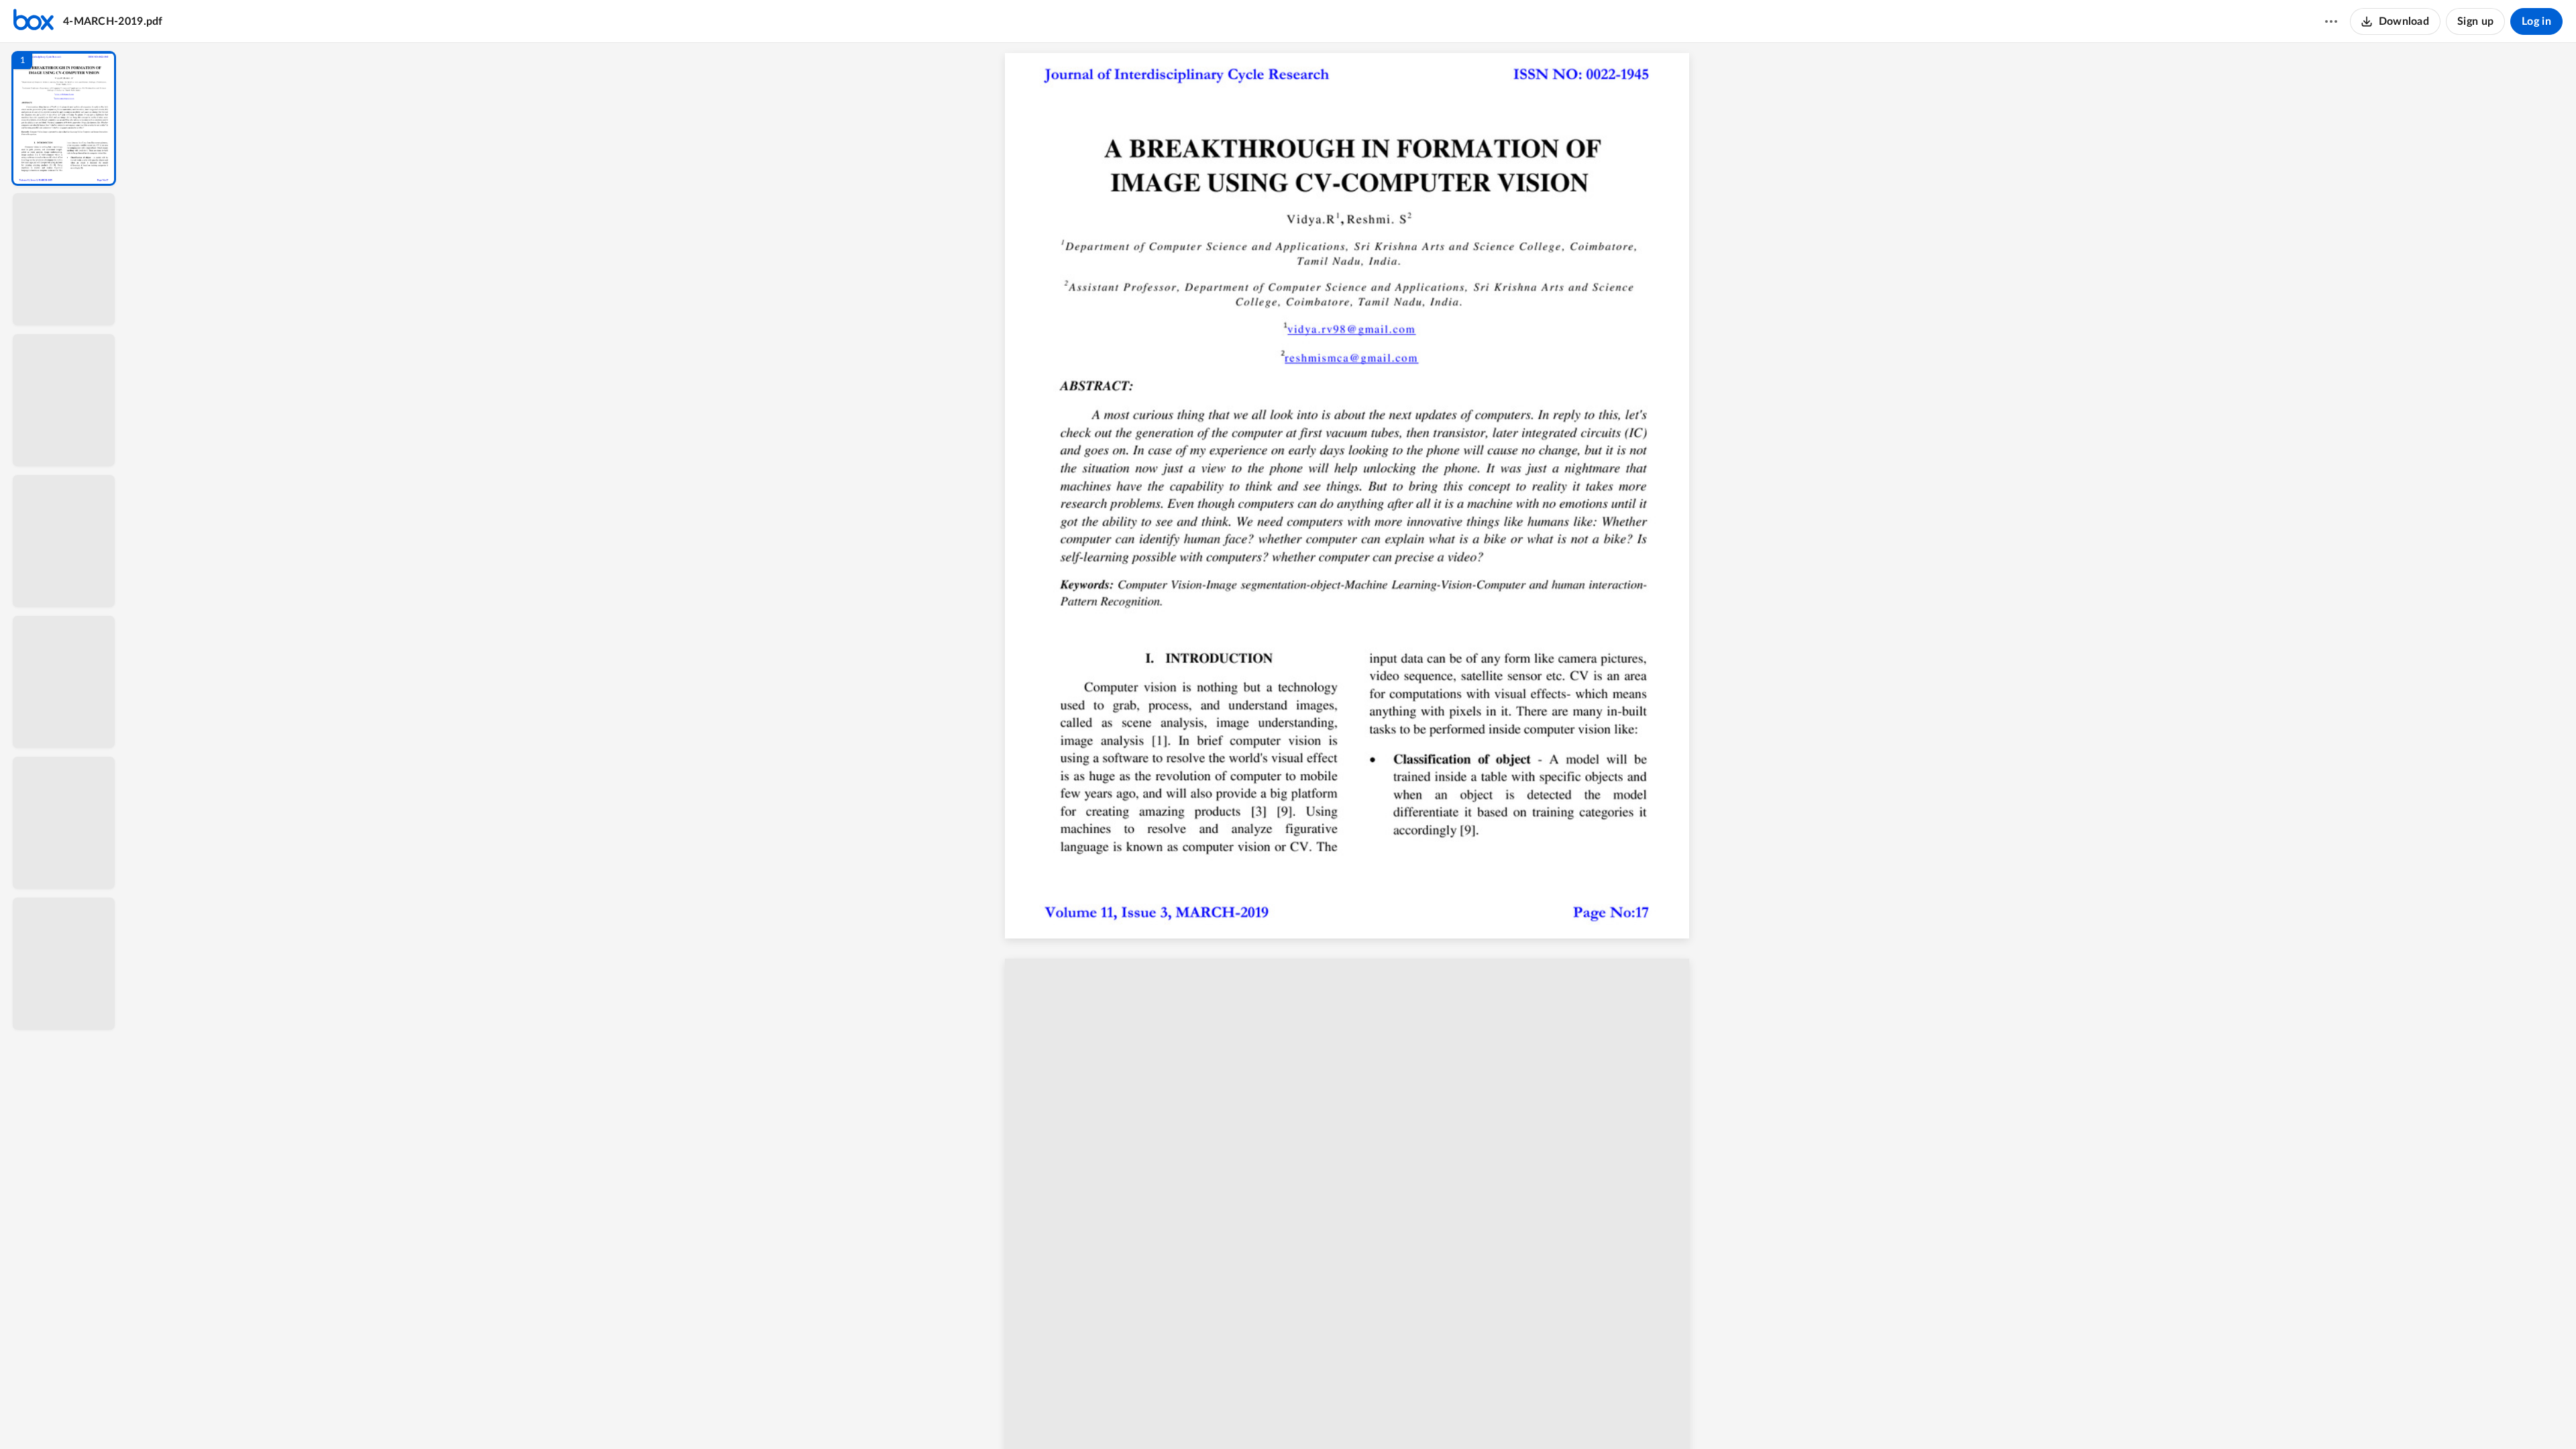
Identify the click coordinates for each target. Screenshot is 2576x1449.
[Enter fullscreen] (1476, 1416)
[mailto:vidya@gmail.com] (1357, 335)
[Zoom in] (1399, 1416)
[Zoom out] (1354, 1416)
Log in (2536, 21)
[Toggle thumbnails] (1229, 1416)
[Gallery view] (1452, 1416)
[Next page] (1326, 1416)
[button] (64, 118)
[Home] (34, 21)
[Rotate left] (1426, 1416)
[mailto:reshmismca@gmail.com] (1357, 364)
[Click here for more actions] (2331, 21)
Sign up (2475, 21)
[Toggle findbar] (1253, 1416)
